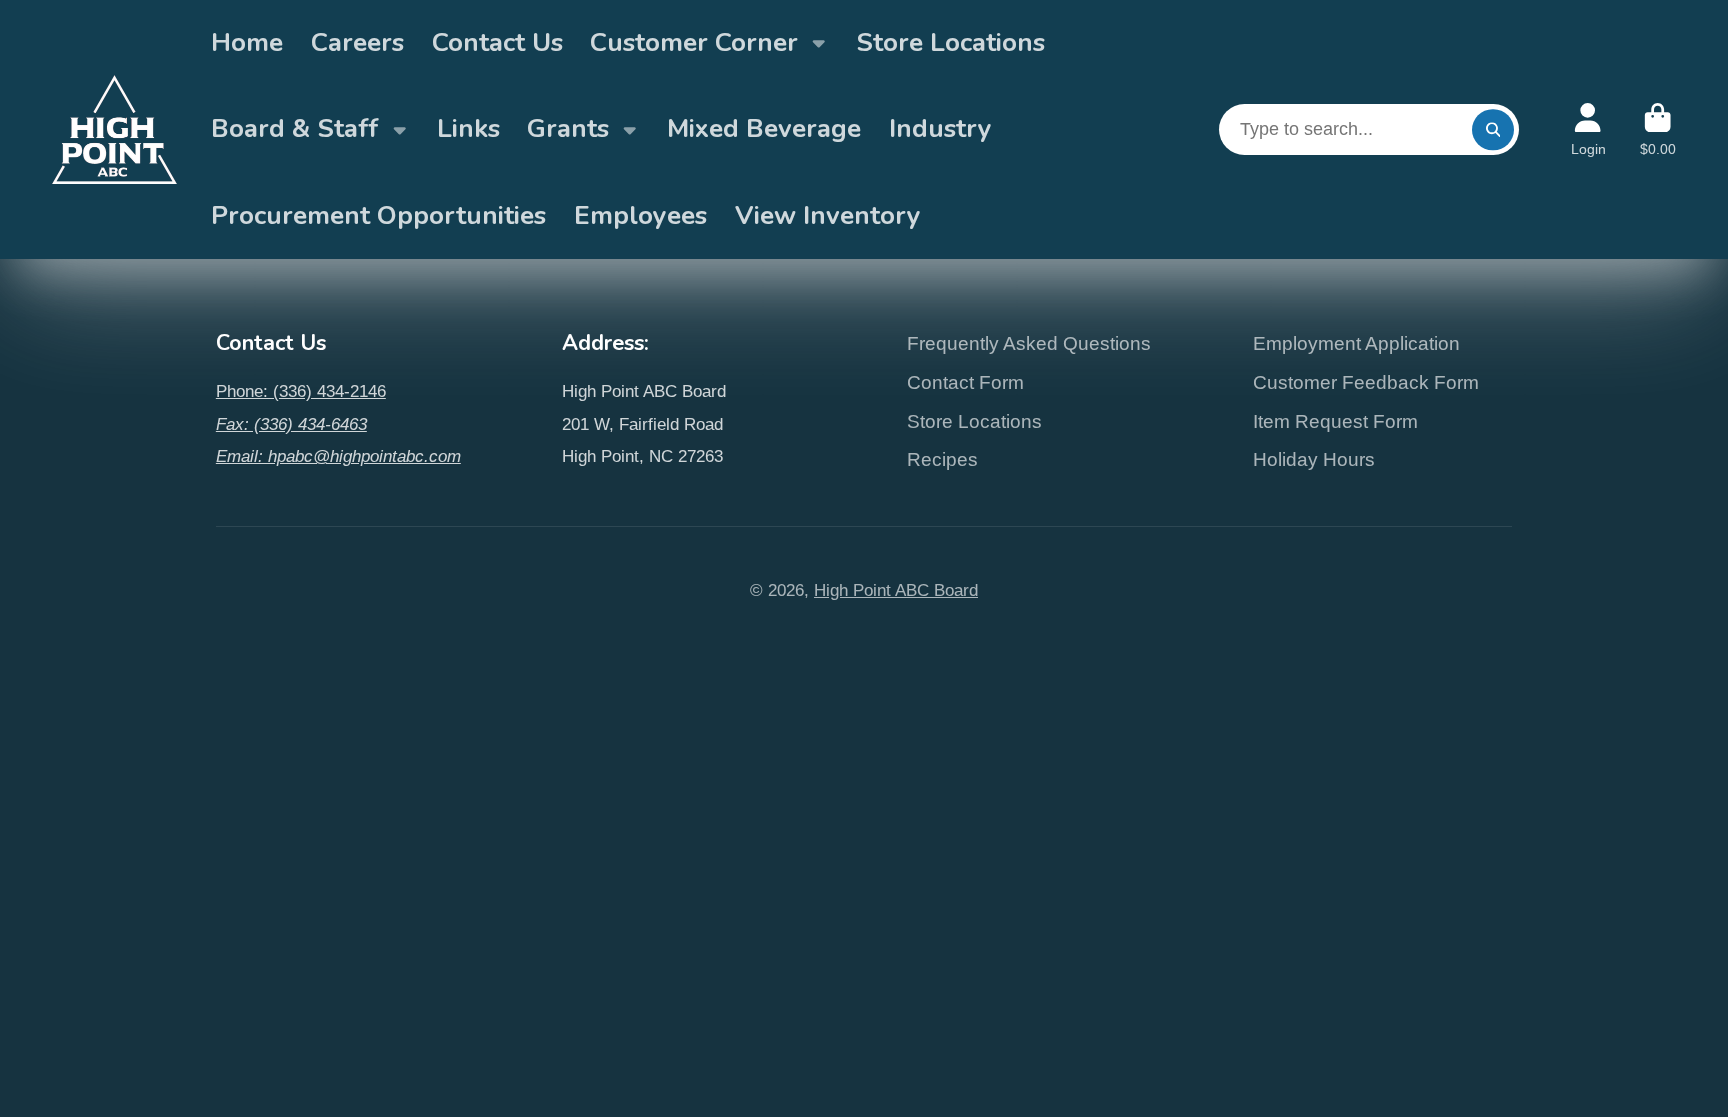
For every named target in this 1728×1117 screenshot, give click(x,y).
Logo (114, 129)
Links (468, 128)
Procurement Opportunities (378, 215)
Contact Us (497, 42)
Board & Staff (295, 128)
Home (247, 42)
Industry (940, 128)
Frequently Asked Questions (1029, 343)
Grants (568, 128)
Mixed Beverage (764, 128)
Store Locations (950, 42)
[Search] (1492, 129)
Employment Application (1356, 343)
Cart (1658, 130)
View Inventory (828, 215)
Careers (357, 42)
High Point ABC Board (896, 590)
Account (1588, 130)
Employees (640, 215)
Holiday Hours (1314, 459)
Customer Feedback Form (1366, 382)
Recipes (942, 459)
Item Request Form (1335, 421)
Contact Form (965, 382)
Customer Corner (694, 42)
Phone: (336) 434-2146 (301, 391)
